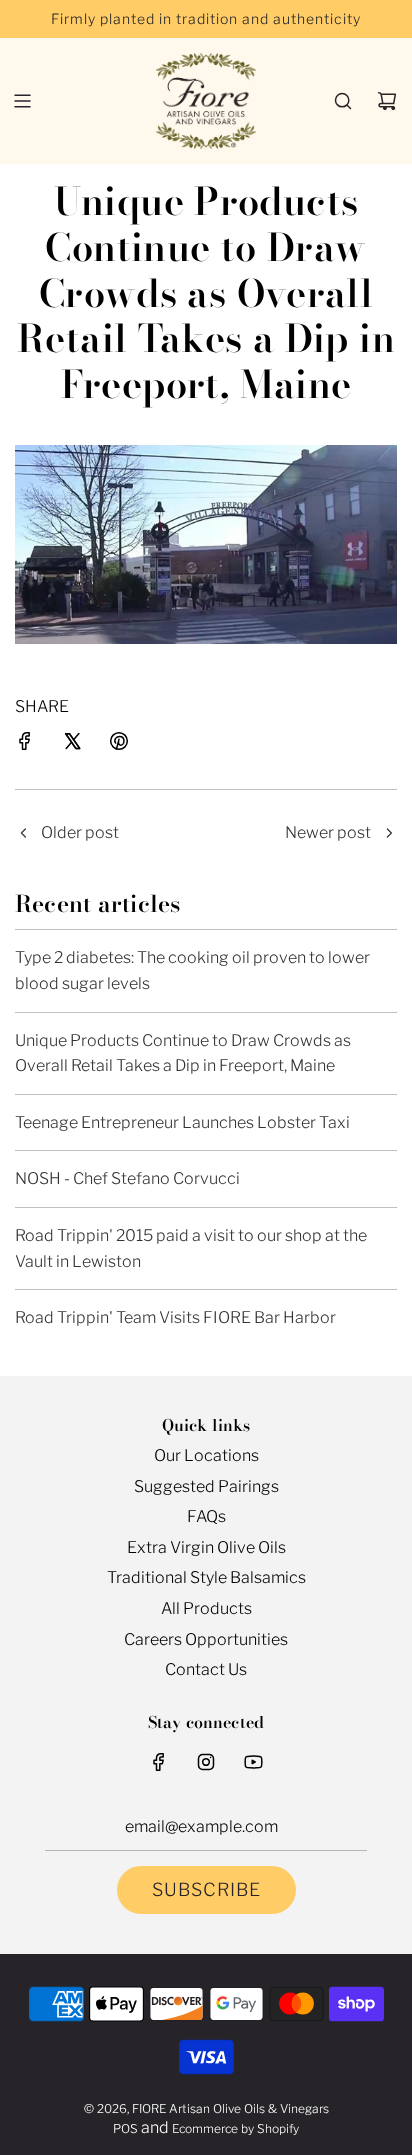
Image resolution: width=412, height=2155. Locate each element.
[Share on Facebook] (25, 745)
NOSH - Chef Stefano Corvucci (127, 1178)
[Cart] (387, 101)
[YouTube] (253, 1762)
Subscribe (206, 1889)
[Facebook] (159, 1762)
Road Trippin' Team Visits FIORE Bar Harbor (175, 1317)
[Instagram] (206, 1762)
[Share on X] (72, 745)
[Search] (343, 101)
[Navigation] (22, 101)
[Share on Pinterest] (119, 745)
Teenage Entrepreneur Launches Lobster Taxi (182, 1122)
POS (125, 2128)
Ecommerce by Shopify (235, 2128)
